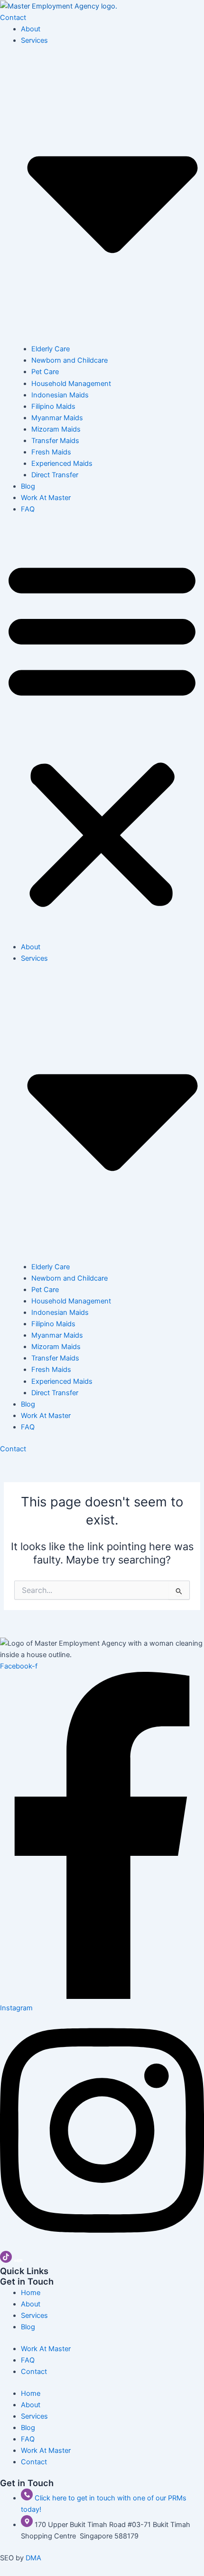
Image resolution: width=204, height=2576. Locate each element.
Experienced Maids (62, 463)
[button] (102, 733)
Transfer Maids (55, 441)
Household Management (71, 384)
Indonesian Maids (60, 395)
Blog (28, 486)
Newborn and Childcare (70, 360)
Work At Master (46, 498)
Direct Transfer (55, 475)
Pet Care (45, 372)
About (31, 29)
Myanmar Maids (57, 418)
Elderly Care (51, 349)
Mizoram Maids (56, 429)
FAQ (28, 509)
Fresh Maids (51, 452)
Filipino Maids (53, 406)
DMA (33, 2558)
